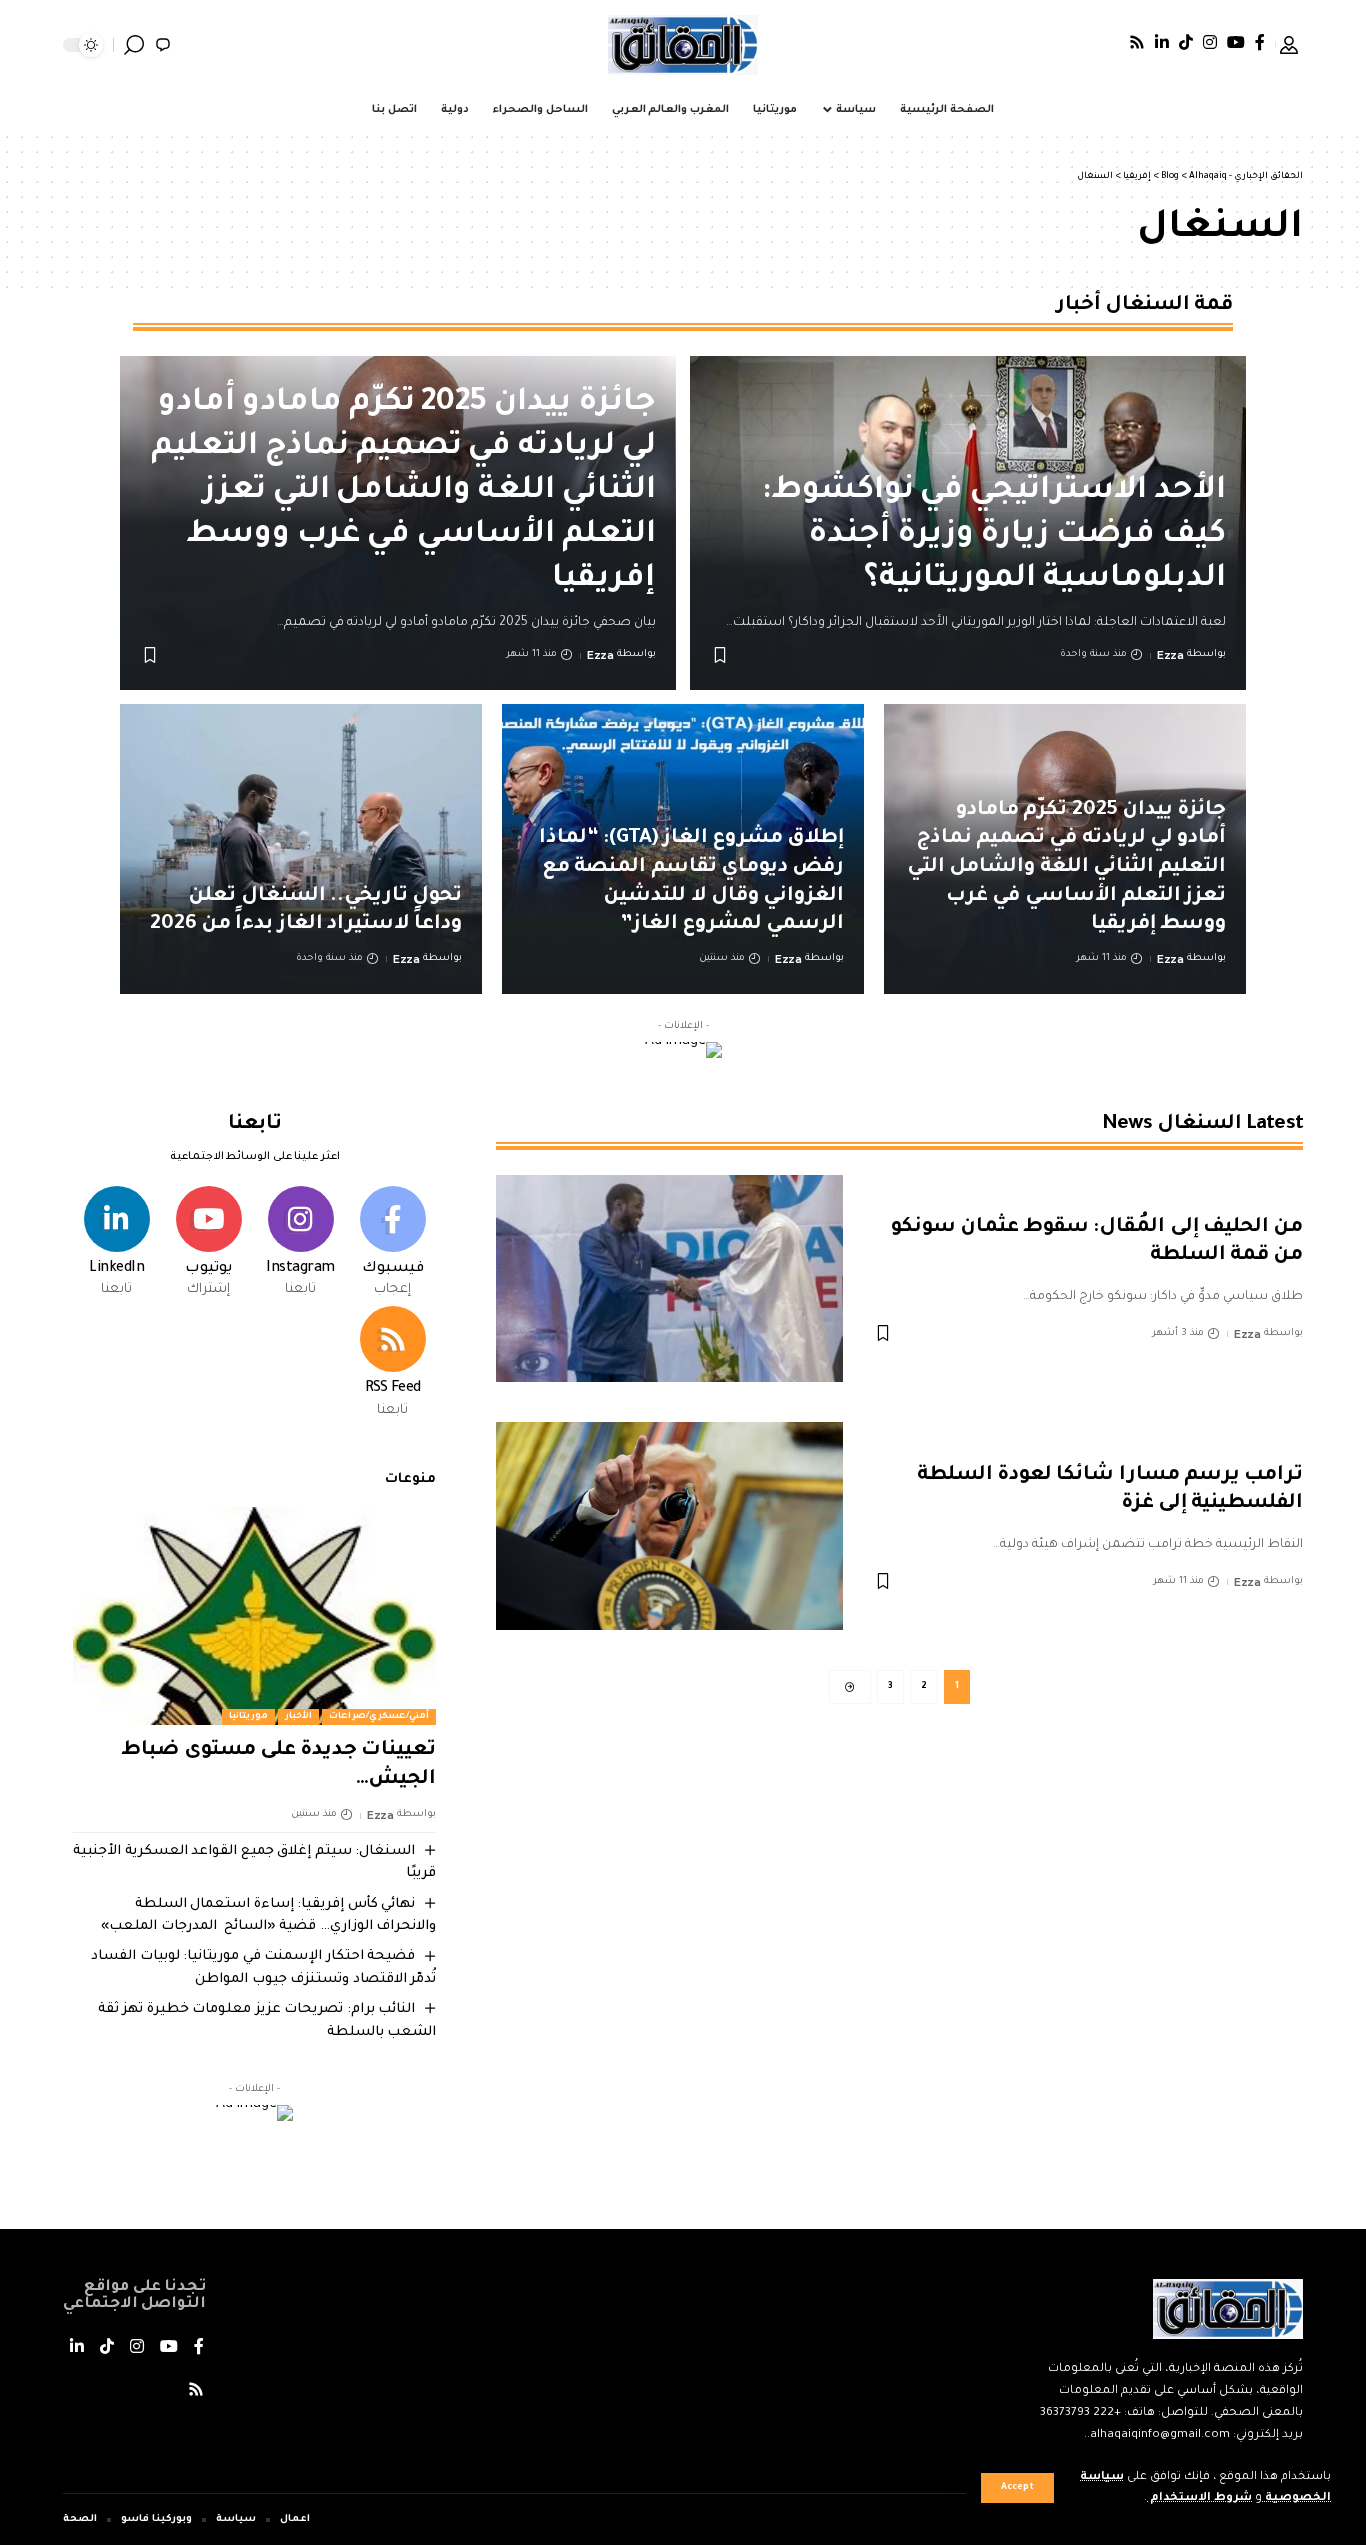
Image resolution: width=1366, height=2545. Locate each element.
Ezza (1170, 655)
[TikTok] (1186, 42)
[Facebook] (392, 1244)
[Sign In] (1289, 45)
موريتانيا (248, 1717)
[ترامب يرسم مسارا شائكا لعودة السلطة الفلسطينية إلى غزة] (669, 1526)
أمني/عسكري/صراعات (379, 1717)
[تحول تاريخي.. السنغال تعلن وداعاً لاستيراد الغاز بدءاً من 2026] (301, 849)
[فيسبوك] (1260, 42)
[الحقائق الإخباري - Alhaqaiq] (683, 45)
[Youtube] (208, 1244)
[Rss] (1137, 42)
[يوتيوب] (1236, 42)
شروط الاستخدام (1199, 2498)
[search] (134, 45)
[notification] (163, 45)
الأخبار (298, 1717)
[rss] (392, 1364)
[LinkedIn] (1162, 42)
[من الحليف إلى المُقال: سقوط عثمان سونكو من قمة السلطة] (669, 1279)
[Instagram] (1210, 42)
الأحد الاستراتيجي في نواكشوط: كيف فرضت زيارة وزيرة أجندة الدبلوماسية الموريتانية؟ (994, 536)
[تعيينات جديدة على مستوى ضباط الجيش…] (254, 1616)
